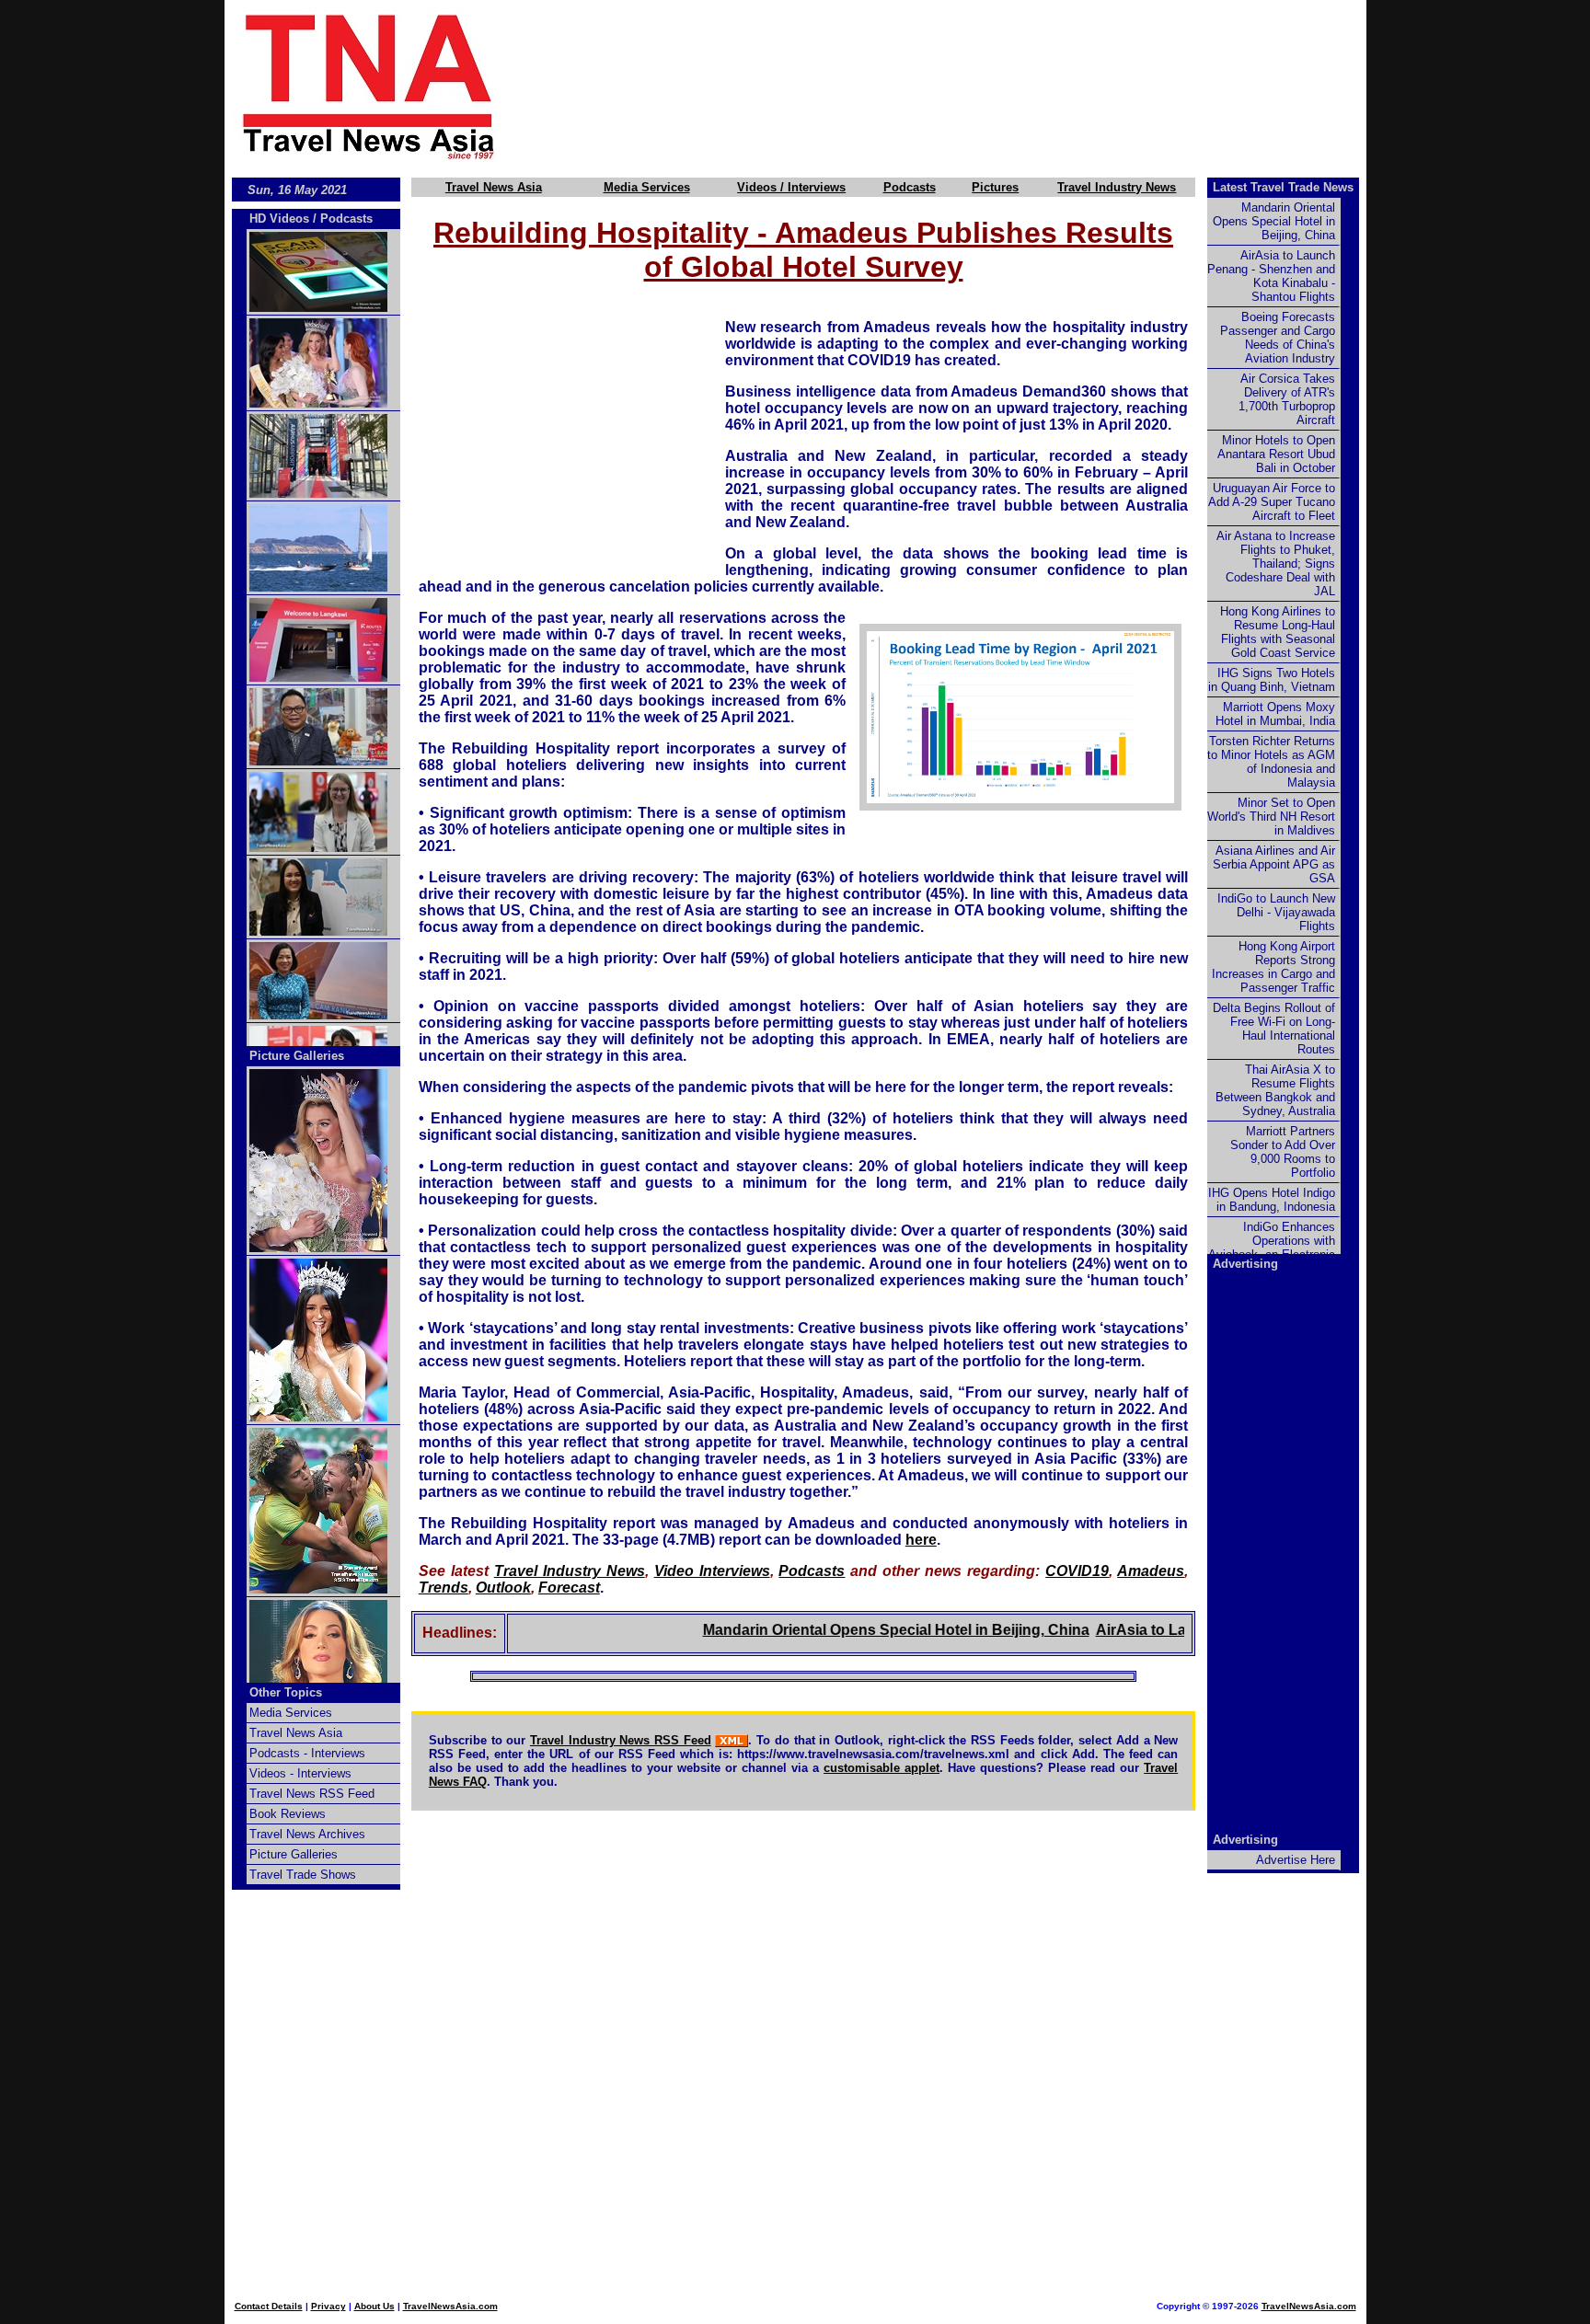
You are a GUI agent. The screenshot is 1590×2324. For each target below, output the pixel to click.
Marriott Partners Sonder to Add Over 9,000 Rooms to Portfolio (1283, 1152)
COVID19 (1077, 1571)
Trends (444, 1588)
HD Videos (279, 219)
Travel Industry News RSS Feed (621, 1740)
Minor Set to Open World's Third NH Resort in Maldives (1271, 817)
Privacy (328, 2306)
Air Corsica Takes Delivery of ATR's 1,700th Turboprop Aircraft (1287, 399)
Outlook (503, 1588)
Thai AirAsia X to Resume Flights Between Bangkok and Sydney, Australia (1275, 1090)
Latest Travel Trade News (1283, 187)
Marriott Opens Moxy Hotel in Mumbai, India (1275, 714)
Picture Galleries (297, 1056)
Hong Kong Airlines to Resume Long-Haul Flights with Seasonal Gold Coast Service (1278, 632)
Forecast (569, 1588)
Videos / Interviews (791, 187)
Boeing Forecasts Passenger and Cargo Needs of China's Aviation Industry (1278, 338)
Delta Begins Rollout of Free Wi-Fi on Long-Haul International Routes (1274, 1029)
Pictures (995, 187)
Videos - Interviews (300, 1773)
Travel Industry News (1117, 187)
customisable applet (881, 1768)
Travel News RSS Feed (312, 1794)
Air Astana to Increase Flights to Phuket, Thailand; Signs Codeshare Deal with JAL (1276, 564)
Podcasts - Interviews (307, 1753)
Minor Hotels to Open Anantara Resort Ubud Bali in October (1276, 454)
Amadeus (1151, 1571)
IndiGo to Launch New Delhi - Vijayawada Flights (1276, 912)
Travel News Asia (494, 187)
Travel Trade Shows (303, 1875)
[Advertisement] (962, 86)
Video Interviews (712, 1571)
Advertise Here (1296, 1860)
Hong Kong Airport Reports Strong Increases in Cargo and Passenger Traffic (1273, 967)
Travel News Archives (307, 1834)
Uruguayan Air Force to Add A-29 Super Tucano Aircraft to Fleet (1272, 502)
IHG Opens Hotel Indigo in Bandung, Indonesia (1272, 1200)
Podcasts (910, 187)
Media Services (647, 187)
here (921, 1540)
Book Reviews (288, 1814)
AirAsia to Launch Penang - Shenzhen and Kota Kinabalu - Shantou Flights (1271, 276)
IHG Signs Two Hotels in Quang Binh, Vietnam (1272, 680)
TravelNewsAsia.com (450, 2306)
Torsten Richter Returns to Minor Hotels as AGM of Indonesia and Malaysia (1271, 762)
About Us (374, 2306)
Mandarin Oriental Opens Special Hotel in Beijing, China (854, 1630)
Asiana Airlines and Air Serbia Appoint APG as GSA (1274, 864)
